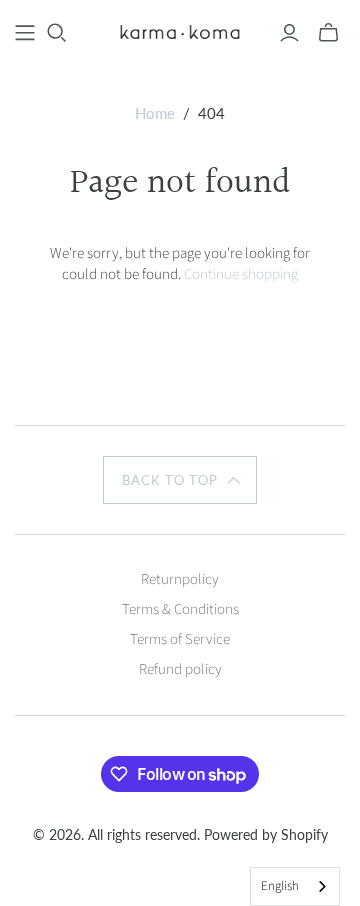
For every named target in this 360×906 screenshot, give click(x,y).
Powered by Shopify (266, 834)
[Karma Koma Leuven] (180, 31)
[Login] (289, 33)
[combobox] (295, 886)
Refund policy (180, 669)
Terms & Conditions (180, 609)
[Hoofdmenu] (25, 33)
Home (155, 113)
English (280, 886)
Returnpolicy (180, 579)
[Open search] (57, 33)
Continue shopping (241, 274)
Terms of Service (180, 639)
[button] (180, 480)
